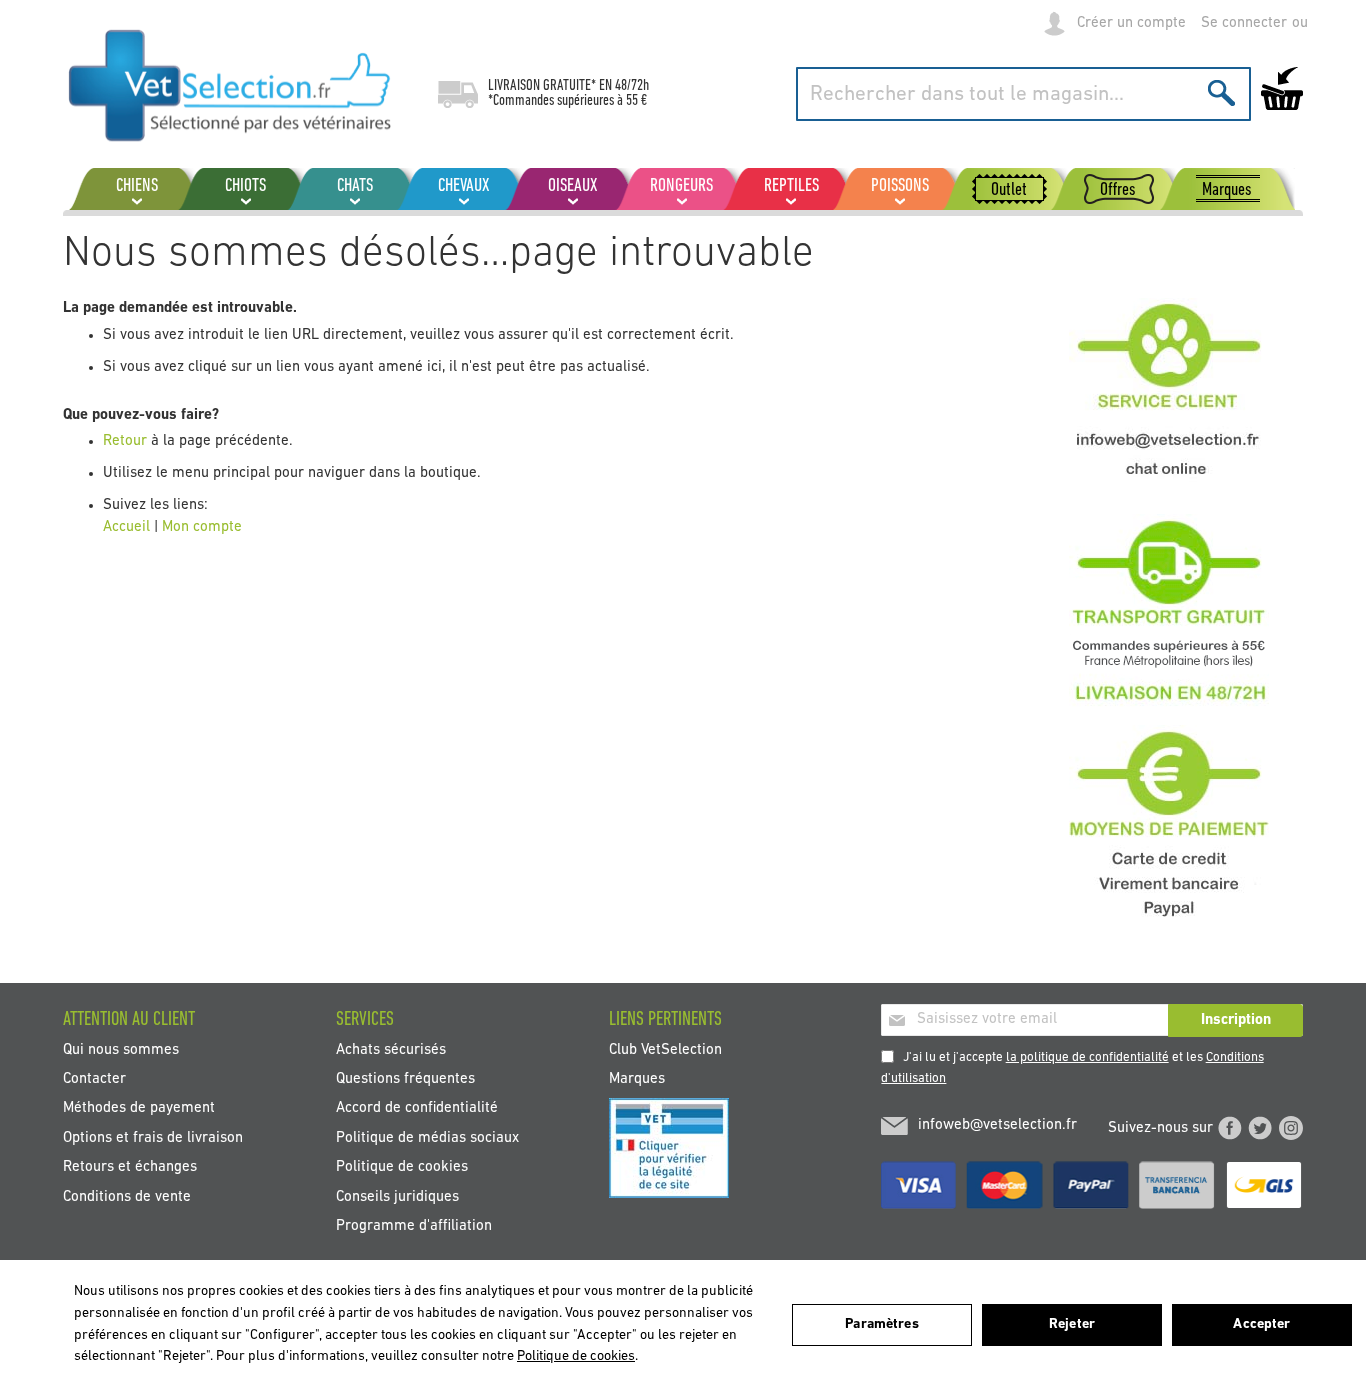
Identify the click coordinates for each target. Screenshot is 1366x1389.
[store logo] (230, 85)
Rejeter (1072, 1324)
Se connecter (1244, 23)
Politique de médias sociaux (427, 1137)
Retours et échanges (130, 1167)
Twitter (1260, 1128)
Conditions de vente (127, 1196)
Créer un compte (1131, 23)
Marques (637, 1078)
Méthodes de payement (139, 1108)
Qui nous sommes (121, 1049)
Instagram (1291, 1128)
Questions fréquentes (405, 1078)
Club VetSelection (665, 1049)
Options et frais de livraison (153, 1137)
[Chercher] (1221, 92)
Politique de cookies (402, 1167)
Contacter (94, 1078)
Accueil (126, 527)
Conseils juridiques (397, 1196)
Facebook (1230, 1128)
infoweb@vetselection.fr (997, 1125)
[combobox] (1023, 94)
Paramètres (881, 1324)
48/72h (632, 86)
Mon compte (202, 527)
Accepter (1261, 1324)
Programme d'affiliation (414, 1226)
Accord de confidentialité (417, 1108)
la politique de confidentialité (1087, 1057)
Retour (127, 441)
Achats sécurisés (391, 1049)
